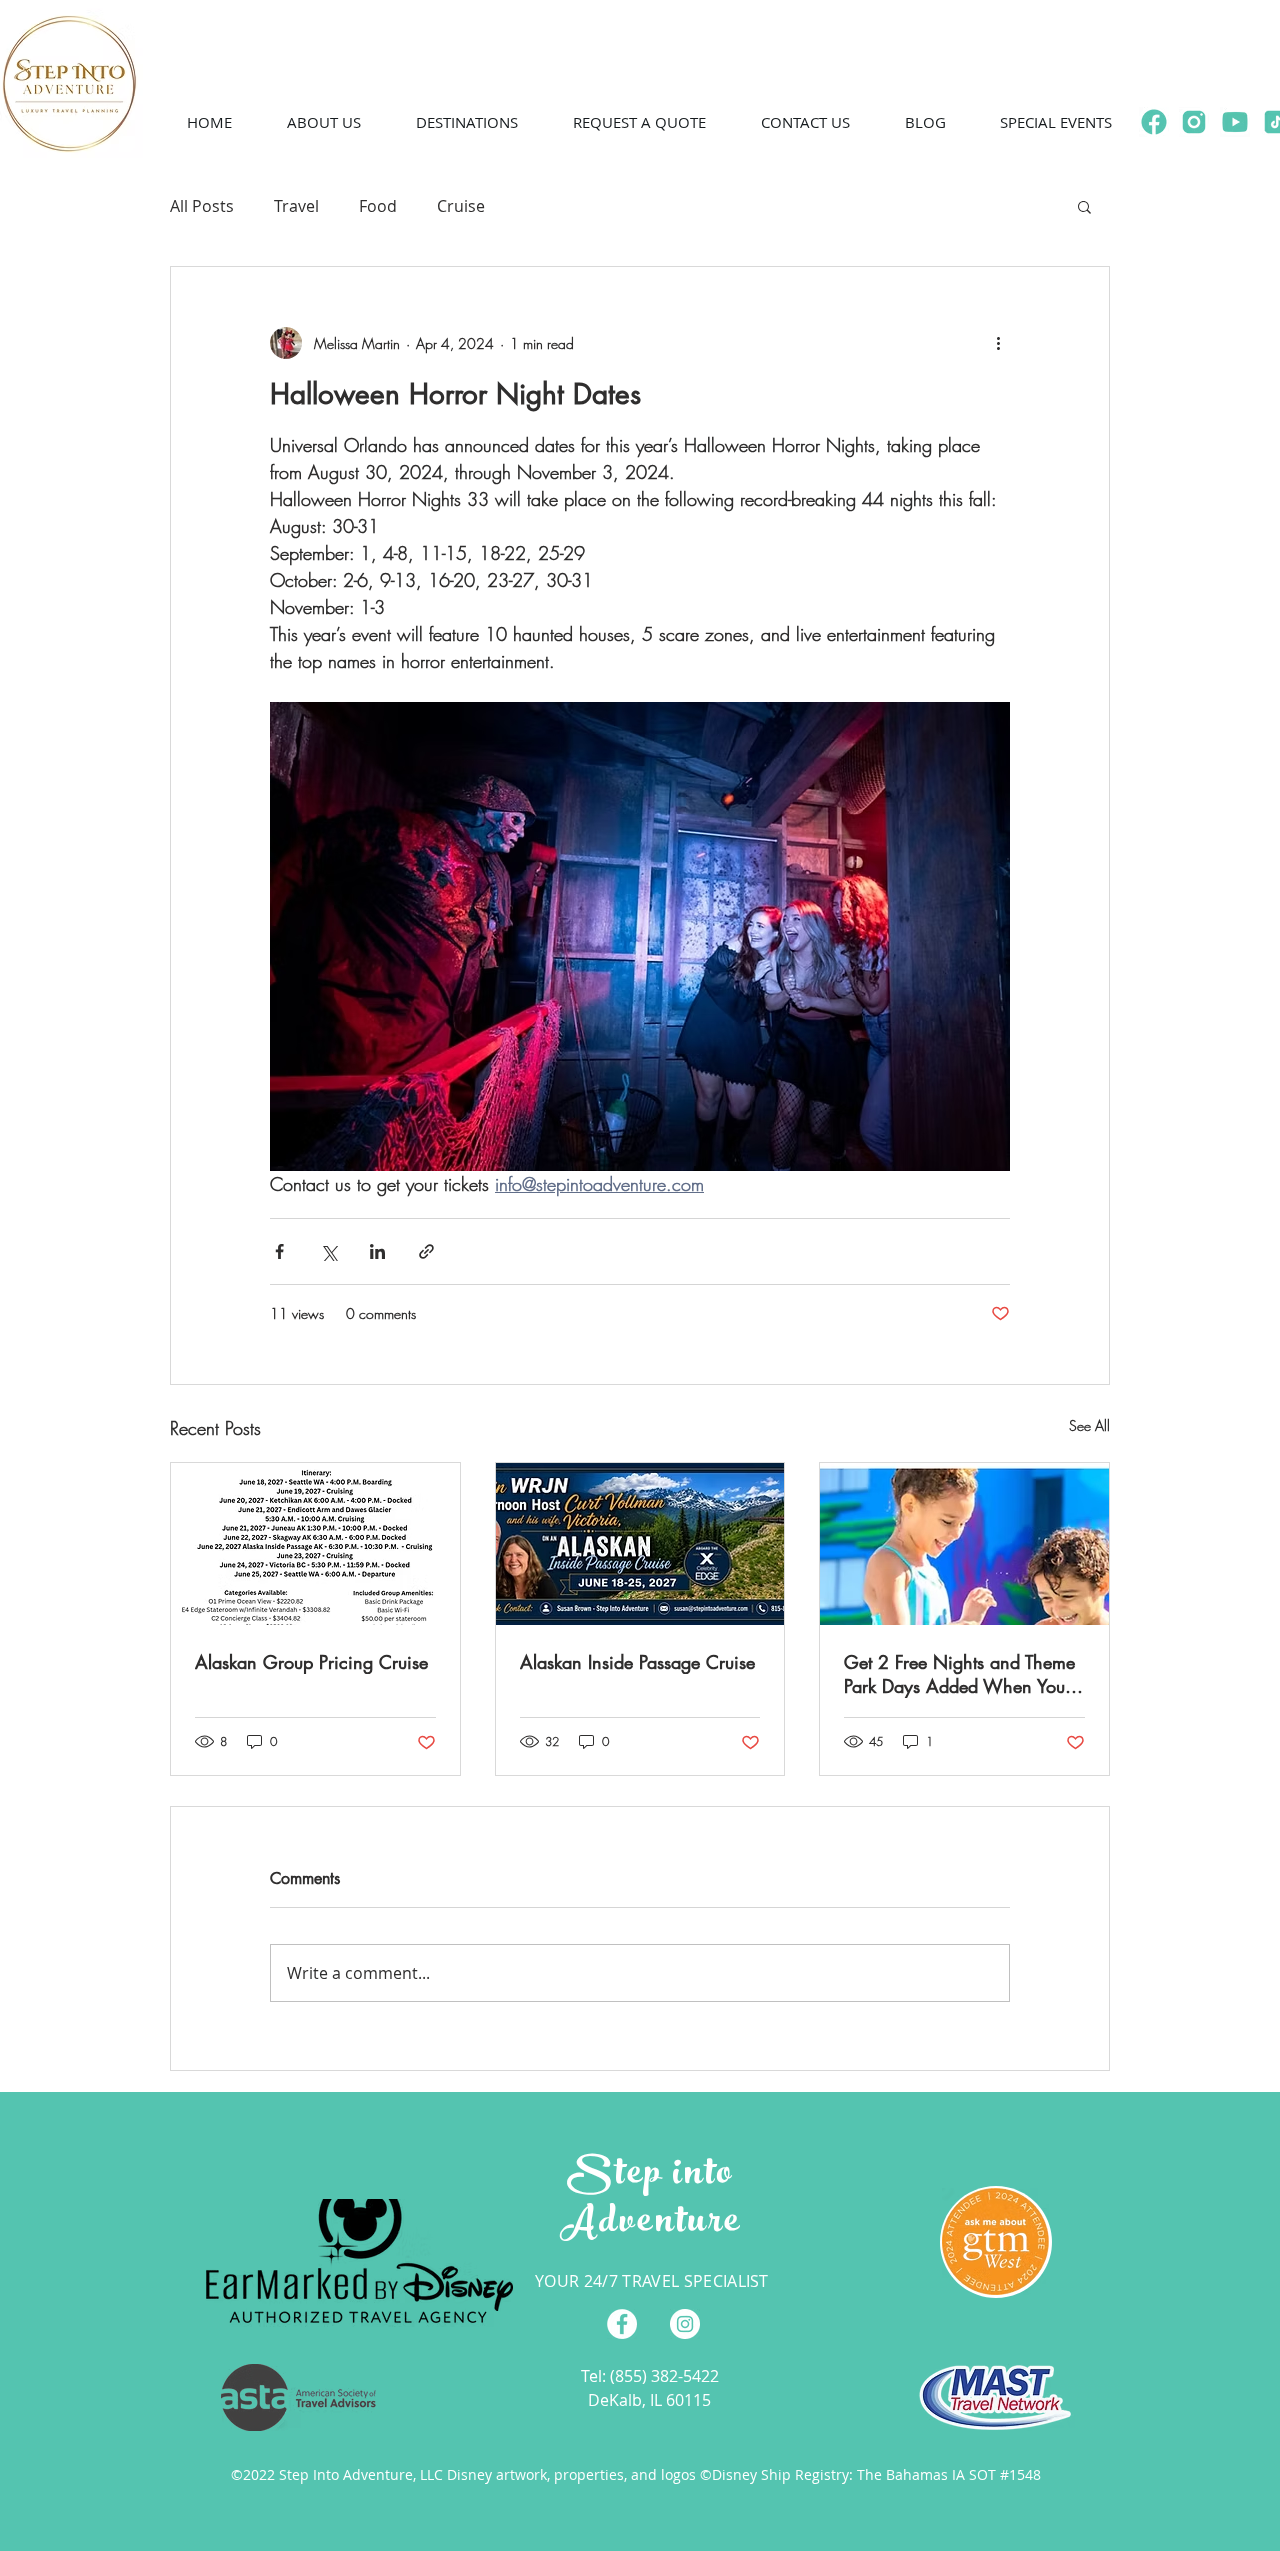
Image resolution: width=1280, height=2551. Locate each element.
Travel (296, 206)
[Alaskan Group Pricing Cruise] (315, 1544)
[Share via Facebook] (279, 1251)
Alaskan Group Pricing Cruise (311, 1662)
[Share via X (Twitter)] (328, 1251)
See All (1089, 1425)
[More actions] (998, 343)
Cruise (461, 206)
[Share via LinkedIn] (377, 1251)
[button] (323, 122)
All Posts (202, 206)
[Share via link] (426, 1251)
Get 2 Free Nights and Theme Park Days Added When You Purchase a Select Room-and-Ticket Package (959, 1674)
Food (378, 206)
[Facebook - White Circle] (622, 2324)
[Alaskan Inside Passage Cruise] (640, 1544)
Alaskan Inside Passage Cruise (637, 1662)
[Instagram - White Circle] (685, 2324)
